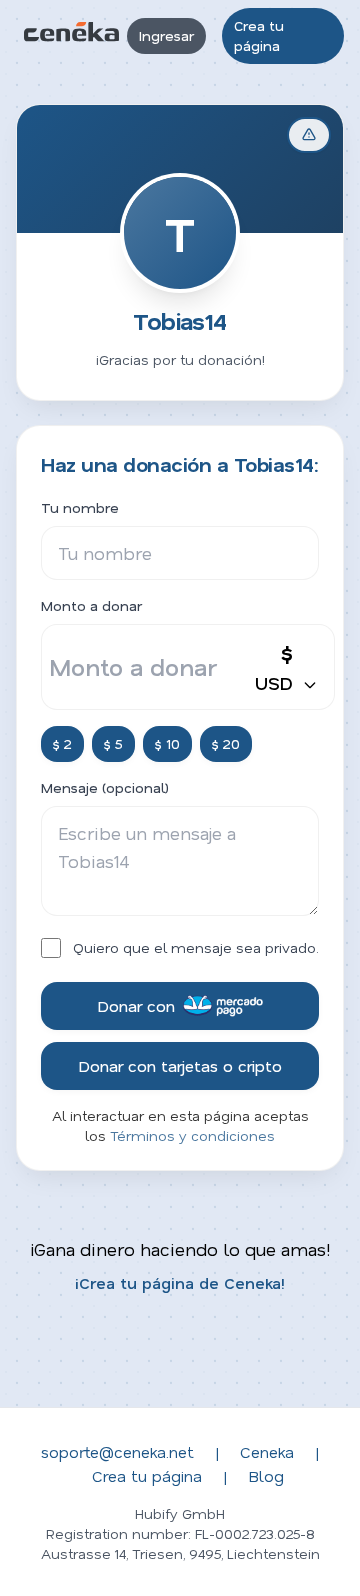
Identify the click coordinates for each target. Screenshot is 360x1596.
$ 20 (226, 743)
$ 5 (113, 743)
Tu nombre (80, 507)
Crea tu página (259, 35)
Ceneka (267, 1451)
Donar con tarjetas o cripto (180, 1065)
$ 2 (62, 743)
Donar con (136, 1005)
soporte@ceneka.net (117, 1451)
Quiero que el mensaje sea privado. (196, 947)
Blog (266, 1475)
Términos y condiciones (192, 1135)
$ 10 (167, 743)
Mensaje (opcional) (105, 787)
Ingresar (166, 35)
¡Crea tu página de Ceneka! (180, 1282)
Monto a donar (91, 605)
